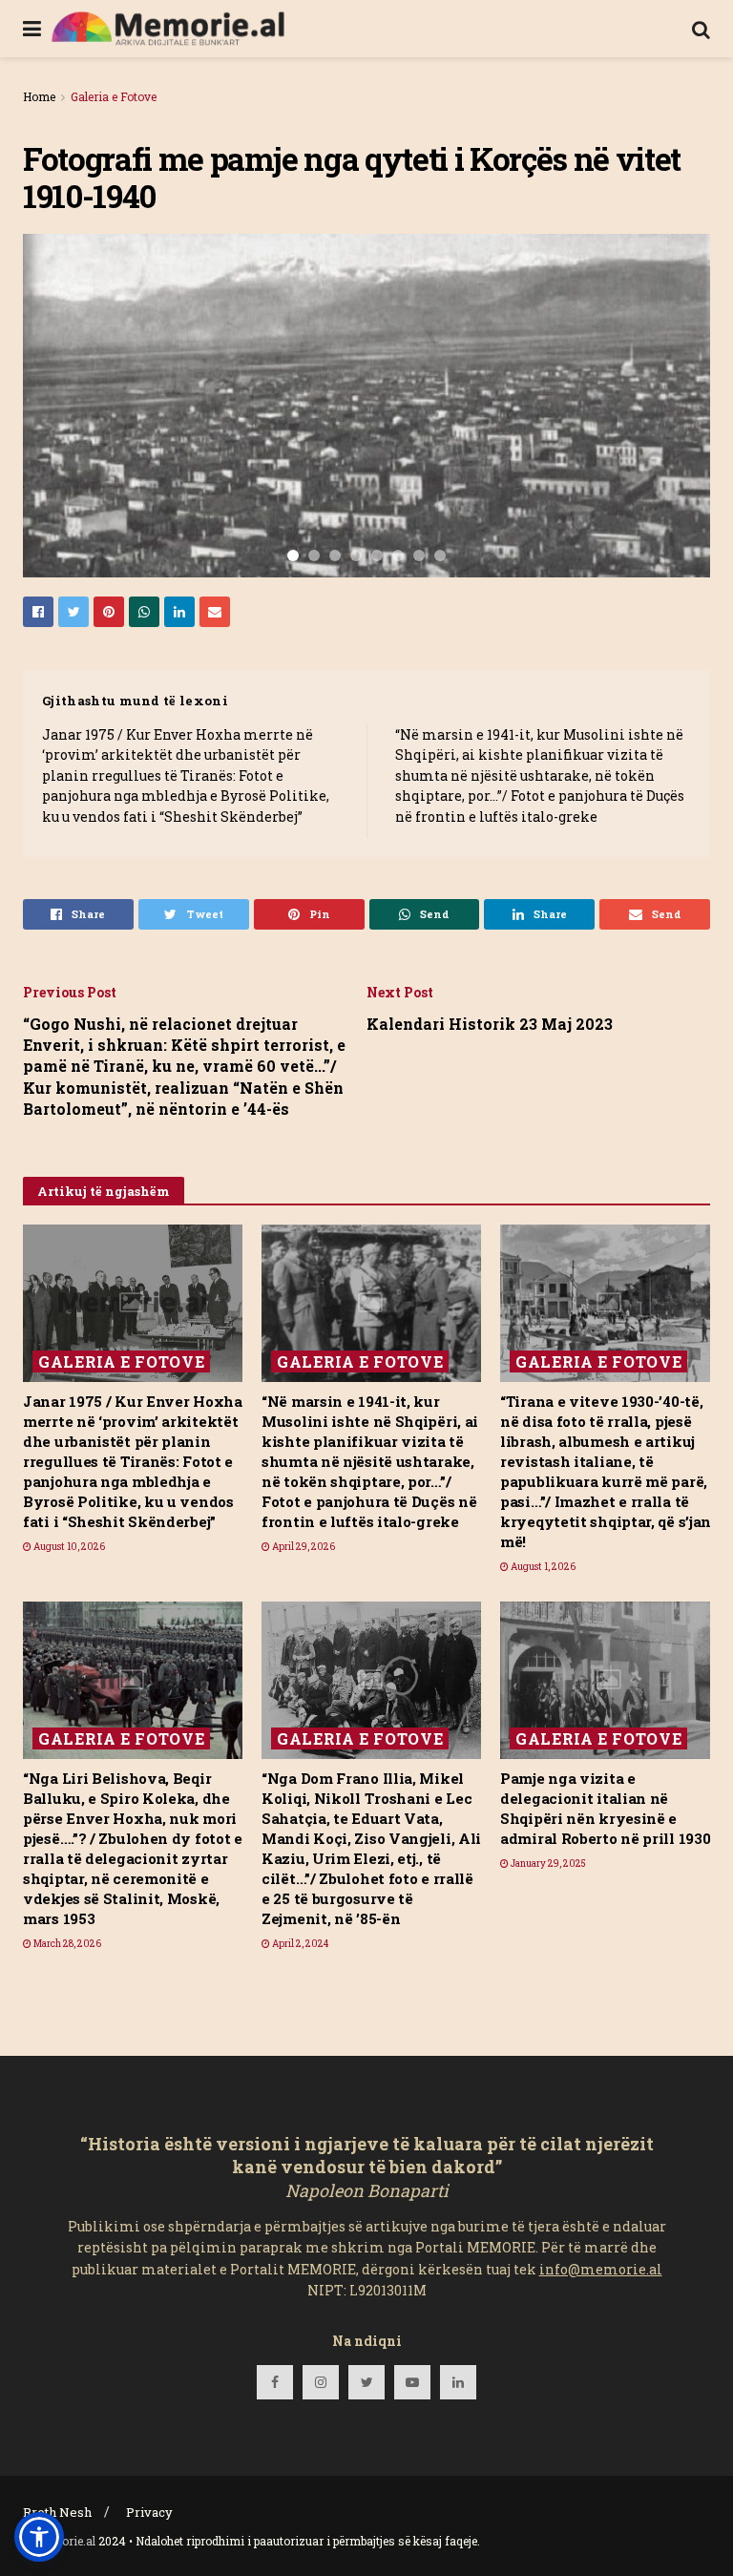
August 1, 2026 (542, 1567)
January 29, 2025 (547, 1864)
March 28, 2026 (66, 1944)
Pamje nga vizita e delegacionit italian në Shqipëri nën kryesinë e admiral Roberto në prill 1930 (605, 1808)
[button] (39, 2537)
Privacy (149, 2512)
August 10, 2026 (68, 1547)
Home (39, 96)
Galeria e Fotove (114, 96)
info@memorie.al (601, 2269)
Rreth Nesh (57, 2512)
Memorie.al (65, 2541)
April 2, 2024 (299, 1944)
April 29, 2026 (303, 1547)
